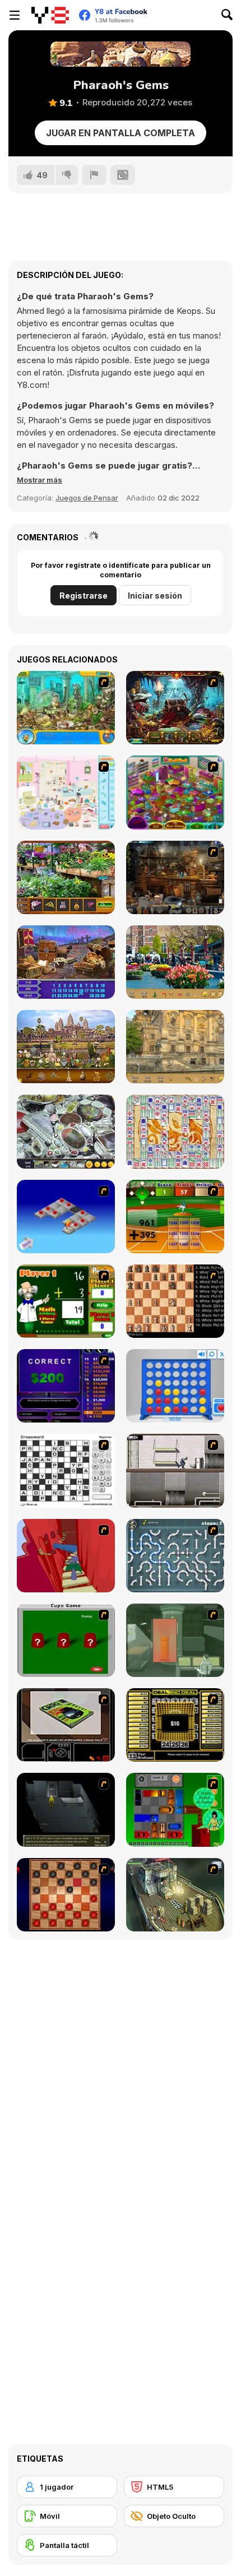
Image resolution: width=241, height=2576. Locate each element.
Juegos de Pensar (87, 498)
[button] (40, 480)
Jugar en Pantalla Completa (121, 133)
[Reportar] (94, 175)
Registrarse (84, 596)
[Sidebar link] (15, 15)
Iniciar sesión (155, 596)
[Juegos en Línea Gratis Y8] (50, 15)
